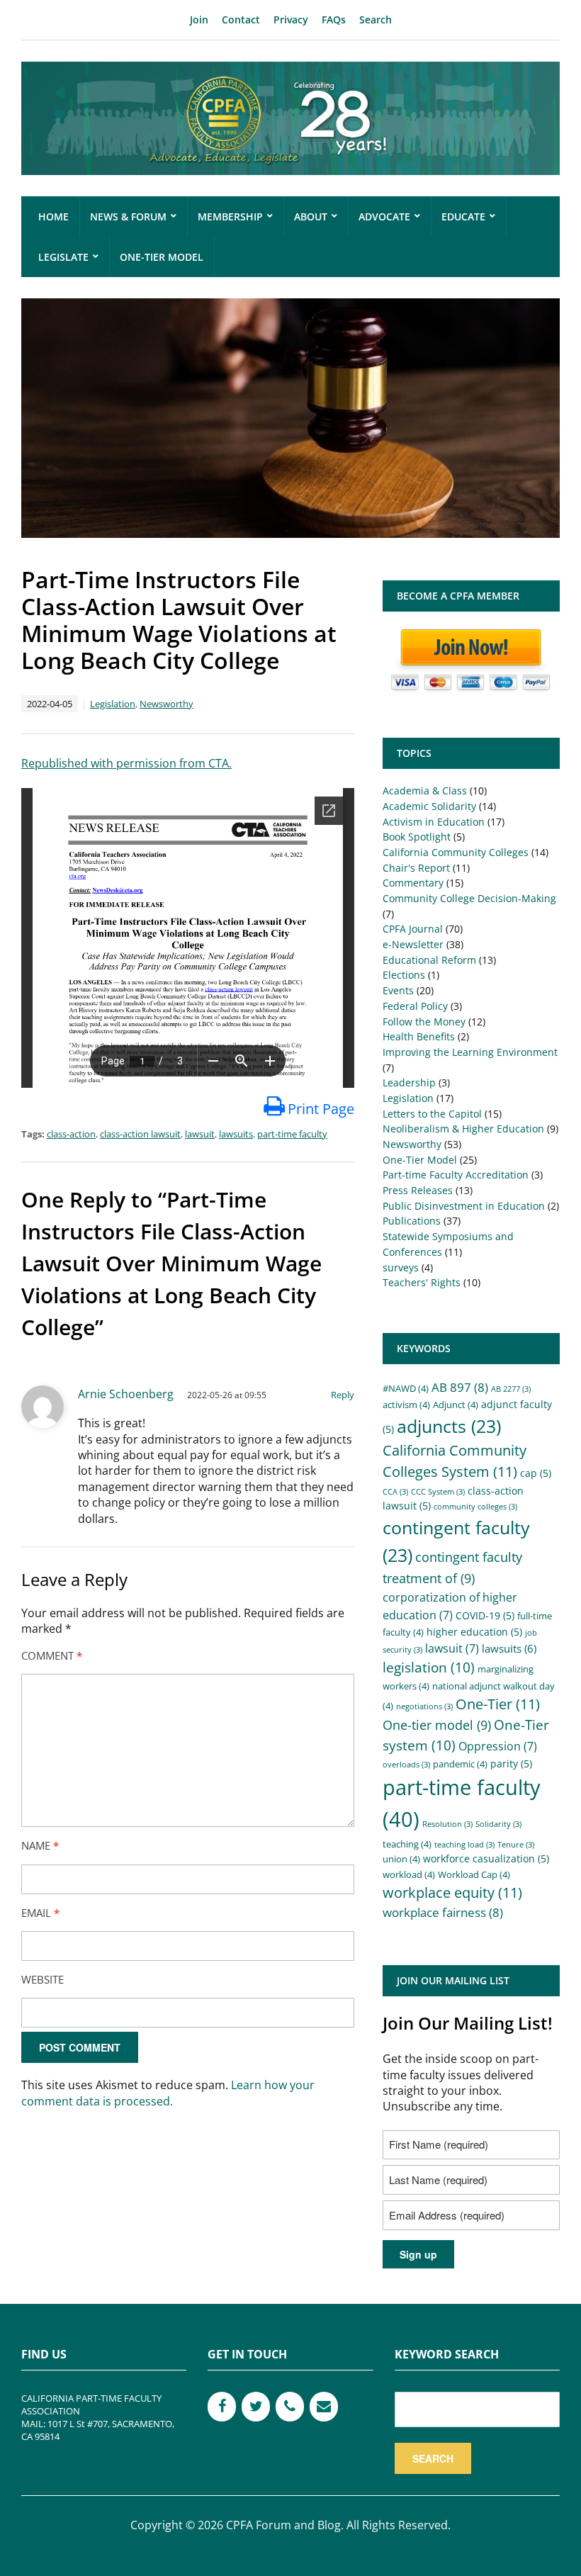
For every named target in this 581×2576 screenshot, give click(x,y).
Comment (52, 1655)
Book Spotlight (417, 837)
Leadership (409, 1082)
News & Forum (128, 216)
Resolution (447, 1824)
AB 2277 (511, 1389)
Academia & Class (425, 791)
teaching (407, 1844)
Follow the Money (424, 1022)
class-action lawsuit (140, 1134)
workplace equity (452, 1892)
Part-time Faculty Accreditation (456, 1175)
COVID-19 (485, 1615)
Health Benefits (419, 1036)
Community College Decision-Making (469, 898)
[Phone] (290, 2407)
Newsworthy (167, 704)
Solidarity (498, 1824)
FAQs (334, 19)
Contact (241, 19)
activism (406, 1405)
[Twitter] (256, 2407)
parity (511, 1764)
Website (43, 1979)
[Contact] (324, 2407)
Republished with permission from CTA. (126, 763)
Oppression (498, 1746)
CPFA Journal (413, 929)
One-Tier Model (162, 257)
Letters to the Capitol (432, 1114)
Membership (230, 216)
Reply (343, 1395)
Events (398, 990)
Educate (463, 216)
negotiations (424, 1706)
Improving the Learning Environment (470, 1052)
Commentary (413, 883)
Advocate (384, 216)
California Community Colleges (456, 852)
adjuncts (449, 1426)
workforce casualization (486, 1858)
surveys (401, 1267)
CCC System (438, 1492)
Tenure (516, 1845)
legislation (429, 1667)
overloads (406, 1765)
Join (199, 19)
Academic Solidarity (429, 806)
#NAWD (406, 1389)
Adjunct (456, 1405)
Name (40, 1845)
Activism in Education (434, 822)
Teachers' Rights (422, 1282)
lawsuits (236, 1134)
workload (409, 1875)
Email (40, 1913)
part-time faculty (292, 1134)
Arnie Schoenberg (126, 1394)
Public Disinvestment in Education (464, 1206)
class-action (71, 1134)
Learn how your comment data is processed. (168, 2093)
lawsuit (200, 1134)
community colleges (475, 1507)
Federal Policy (415, 1006)
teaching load (464, 1845)
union (401, 1859)
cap (536, 1473)
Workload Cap (474, 1875)
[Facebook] (222, 2407)
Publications (412, 1221)
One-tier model (437, 1725)
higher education (474, 1632)
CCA (395, 1492)
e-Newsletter (413, 944)
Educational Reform (429, 960)
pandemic (460, 1764)
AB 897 (460, 1387)
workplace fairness (443, 1912)
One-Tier (498, 1704)
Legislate (63, 257)
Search (376, 19)
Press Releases (418, 1190)
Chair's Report (416, 868)
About (311, 216)
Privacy (291, 19)
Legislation (113, 704)
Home (53, 216)
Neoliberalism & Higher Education (463, 1129)
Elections (404, 975)
